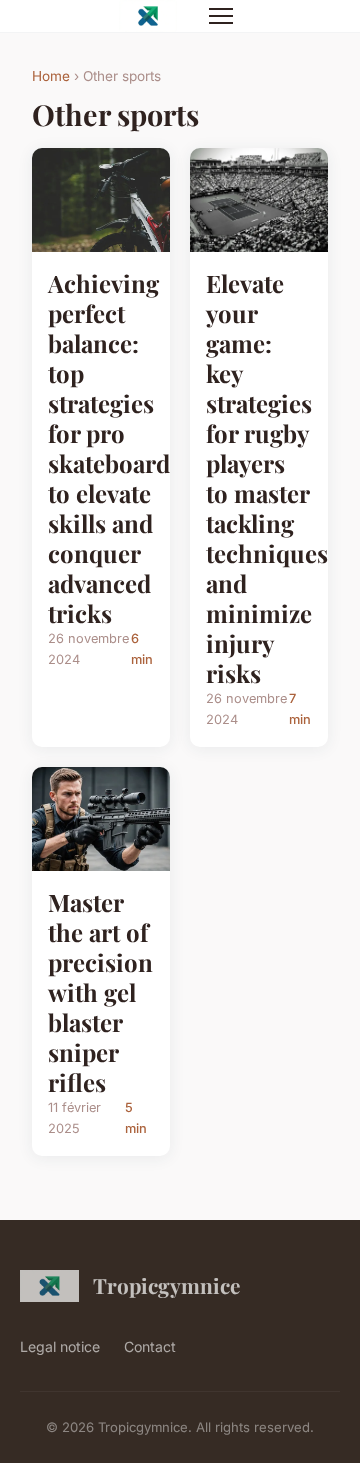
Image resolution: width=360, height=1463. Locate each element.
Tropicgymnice (166, 1285)
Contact (150, 1346)
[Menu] (221, 16)
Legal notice (60, 1346)
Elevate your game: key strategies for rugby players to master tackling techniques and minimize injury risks (267, 478)
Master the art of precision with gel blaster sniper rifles (100, 992)
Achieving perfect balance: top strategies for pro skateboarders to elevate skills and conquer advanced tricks (126, 448)
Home (51, 76)
